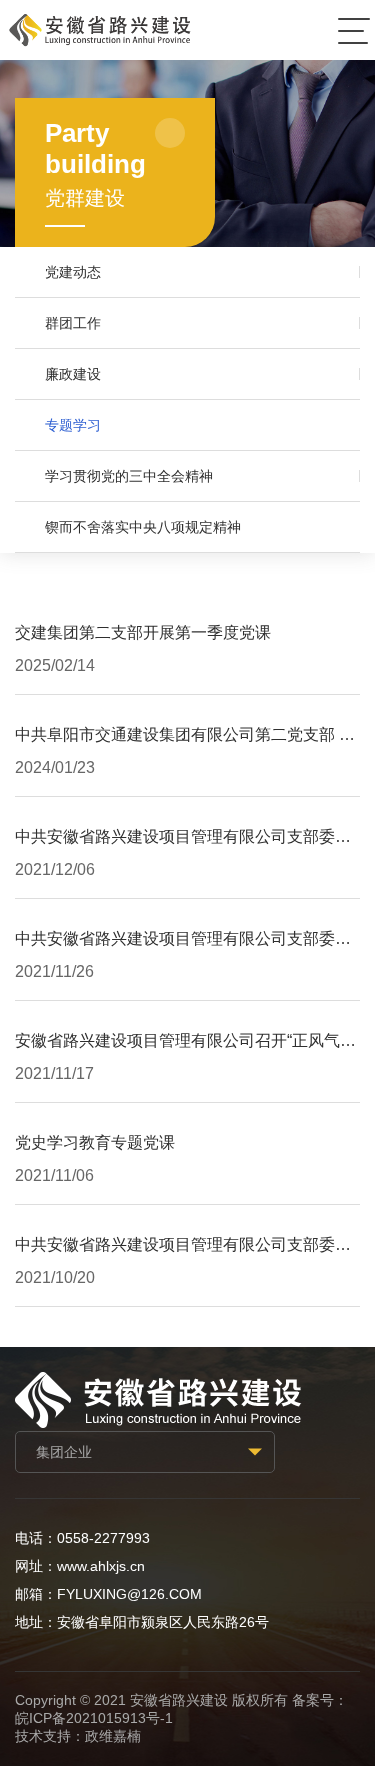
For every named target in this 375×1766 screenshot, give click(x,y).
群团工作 (73, 323)
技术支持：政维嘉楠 (78, 1736)
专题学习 (73, 425)
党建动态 (73, 272)
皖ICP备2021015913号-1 (94, 1718)
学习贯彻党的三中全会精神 (129, 476)
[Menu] (354, 30)
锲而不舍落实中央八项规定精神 (143, 527)
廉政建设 (73, 374)
